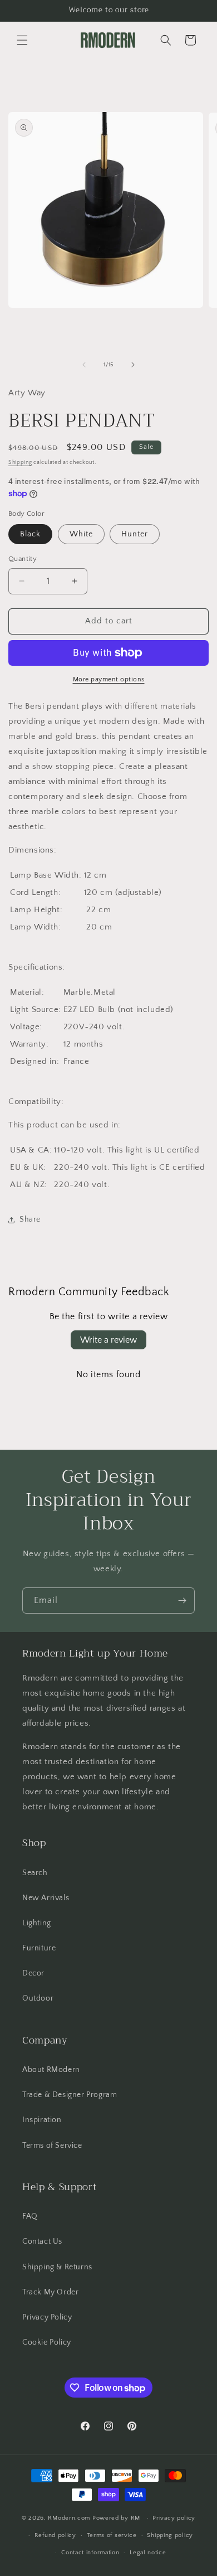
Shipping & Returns (57, 2267)
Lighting (37, 1923)
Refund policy (55, 2535)
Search (35, 1873)
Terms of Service (52, 2146)
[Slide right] (133, 365)
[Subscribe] (182, 1601)
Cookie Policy (47, 2342)
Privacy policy (174, 2518)
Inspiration (42, 2120)
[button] (22, 40)
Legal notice (148, 2553)
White (81, 534)
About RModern (51, 2070)
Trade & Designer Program (70, 2095)
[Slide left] (84, 365)
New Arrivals (46, 1898)
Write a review (108, 1340)
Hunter (135, 534)
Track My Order (50, 2292)
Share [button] (30, 1219)
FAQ (30, 2216)
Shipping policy (170, 2535)
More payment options (109, 679)
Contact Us (42, 2241)
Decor (33, 1973)
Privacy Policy (47, 2317)
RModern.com (69, 2518)
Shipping (20, 463)
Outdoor (38, 1998)
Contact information (90, 2553)
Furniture (39, 1948)
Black (30, 534)
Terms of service (112, 2535)
